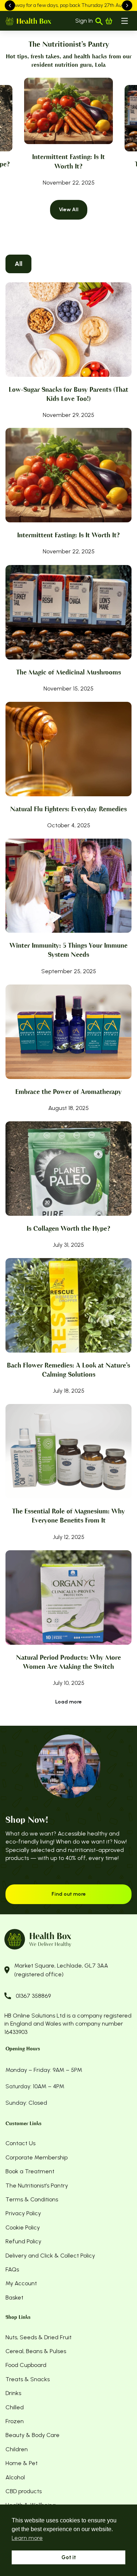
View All (69, 210)
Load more (68, 1702)
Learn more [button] (27, 2538)
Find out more (69, 1894)
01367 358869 (33, 1996)
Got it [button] (69, 2557)
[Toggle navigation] (125, 21)
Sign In (84, 21)
